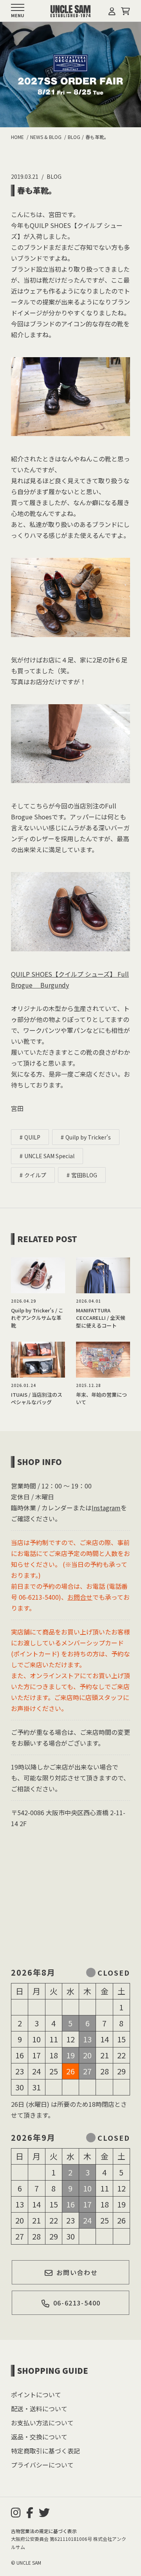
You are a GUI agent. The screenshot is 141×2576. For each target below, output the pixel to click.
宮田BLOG (84, 1175)
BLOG (54, 176)
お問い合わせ (77, 2272)
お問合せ (80, 1597)
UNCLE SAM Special (49, 1156)
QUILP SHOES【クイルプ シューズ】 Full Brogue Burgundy (70, 979)
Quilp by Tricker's (88, 1137)
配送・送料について (39, 2409)
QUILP (32, 1137)
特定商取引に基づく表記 (45, 2451)
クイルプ (35, 1175)
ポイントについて (36, 2394)
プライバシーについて (42, 2465)
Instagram (106, 1508)
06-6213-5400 (77, 2303)
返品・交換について (39, 2437)
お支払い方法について (42, 2423)
